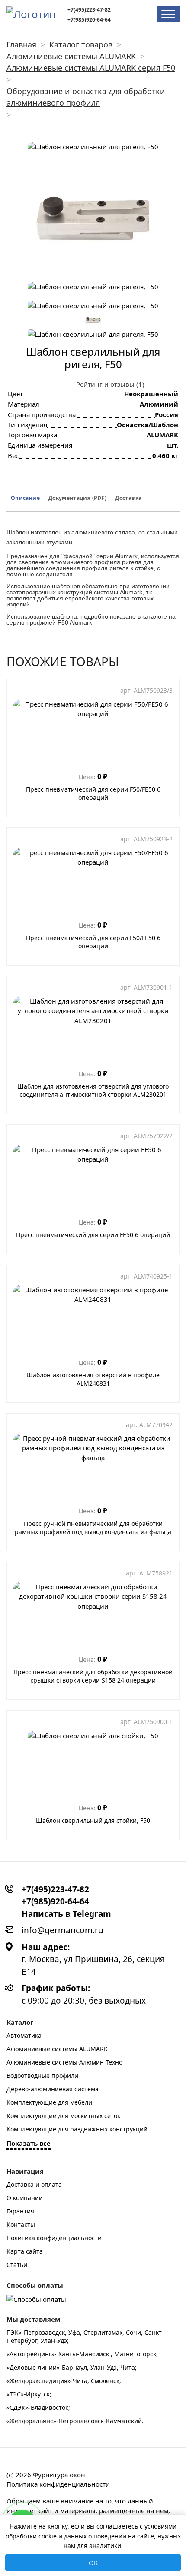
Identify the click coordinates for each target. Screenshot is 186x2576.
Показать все (29, 2143)
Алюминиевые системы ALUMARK (57, 2049)
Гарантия (20, 2211)
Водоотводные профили (42, 2076)
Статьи (17, 2265)
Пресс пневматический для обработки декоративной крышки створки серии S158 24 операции (93, 1676)
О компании (25, 2198)
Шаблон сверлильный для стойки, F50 (93, 1820)
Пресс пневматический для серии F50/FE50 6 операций (93, 793)
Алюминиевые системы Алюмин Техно (64, 2062)
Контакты (21, 2224)
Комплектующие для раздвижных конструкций (77, 2129)
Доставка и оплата (34, 2184)
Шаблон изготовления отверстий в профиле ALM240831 (93, 1379)
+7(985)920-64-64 (89, 20)
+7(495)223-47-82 (89, 10)
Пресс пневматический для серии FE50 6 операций (93, 1235)
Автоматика (24, 2035)
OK (93, 2563)
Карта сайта (25, 2251)
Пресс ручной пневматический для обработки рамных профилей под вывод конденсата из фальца (93, 1528)
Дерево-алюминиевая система (53, 2089)
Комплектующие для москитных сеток (63, 2116)
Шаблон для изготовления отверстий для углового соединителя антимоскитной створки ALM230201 (93, 1090)
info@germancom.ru (63, 1930)
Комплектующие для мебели (49, 2102)
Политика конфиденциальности (54, 2238)
